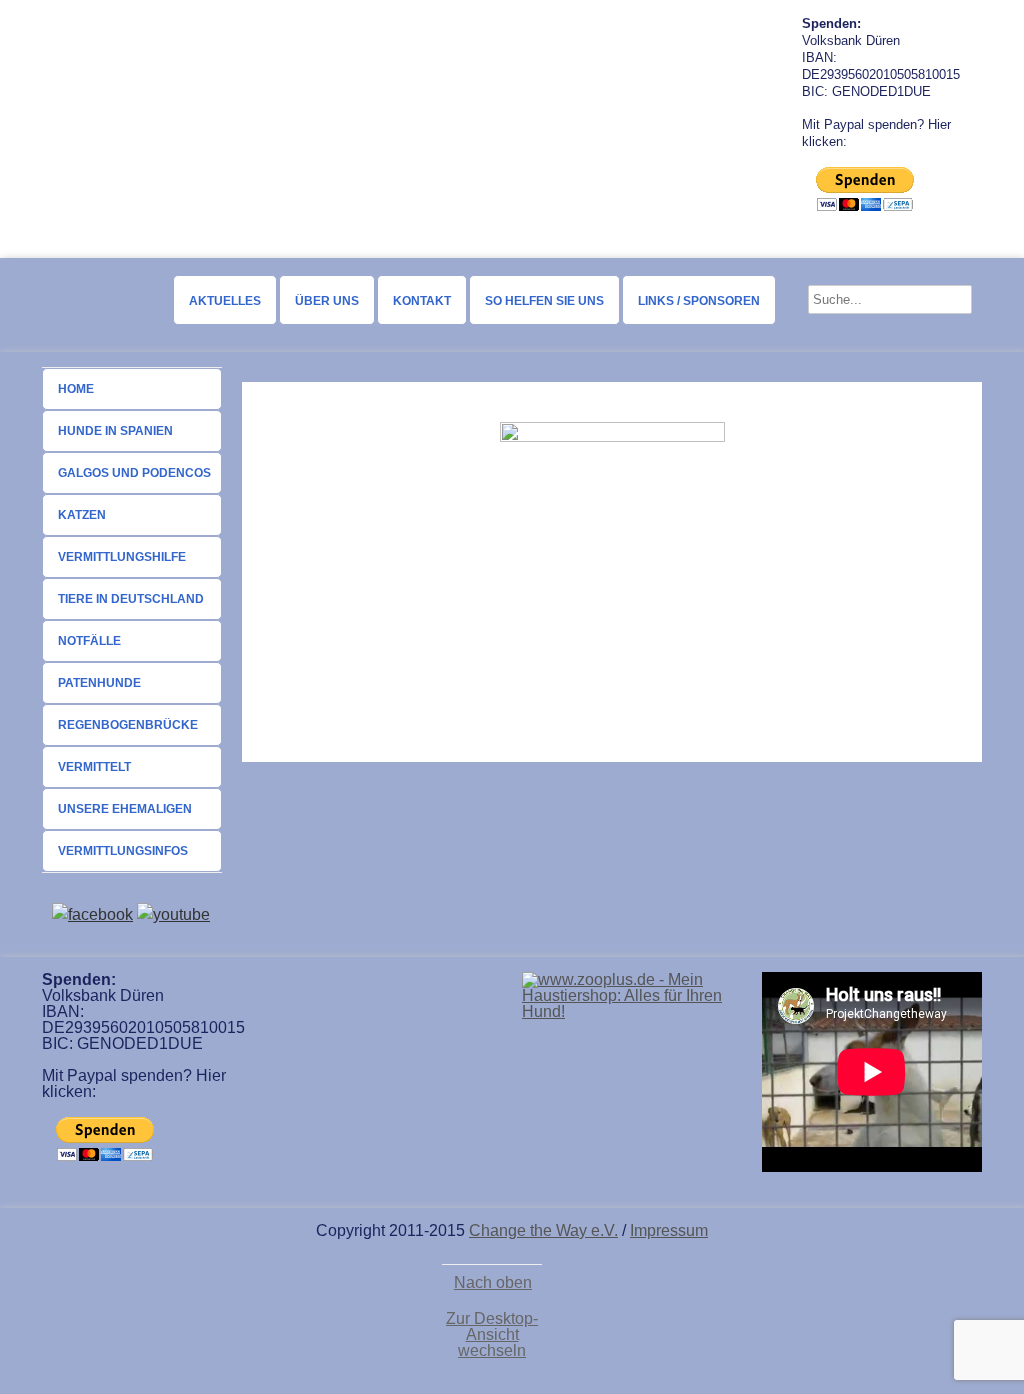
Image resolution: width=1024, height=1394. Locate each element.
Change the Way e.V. (543, 1230)
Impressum (669, 1230)
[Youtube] (173, 914)
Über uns (327, 301)
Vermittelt (94, 767)
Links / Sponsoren (699, 301)
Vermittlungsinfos (123, 851)
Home (76, 389)
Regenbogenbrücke (128, 725)
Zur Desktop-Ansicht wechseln (492, 1334)
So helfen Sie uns (544, 301)
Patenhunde (99, 683)
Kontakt (422, 301)
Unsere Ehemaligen (125, 809)
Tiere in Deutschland (131, 599)
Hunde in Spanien (115, 431)
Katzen (82, 515)
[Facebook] (92, 914)
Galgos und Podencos (134, 473)
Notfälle (89, 641)
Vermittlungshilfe (122, 557)
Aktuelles (225, 301)
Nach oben (493, 1283)
